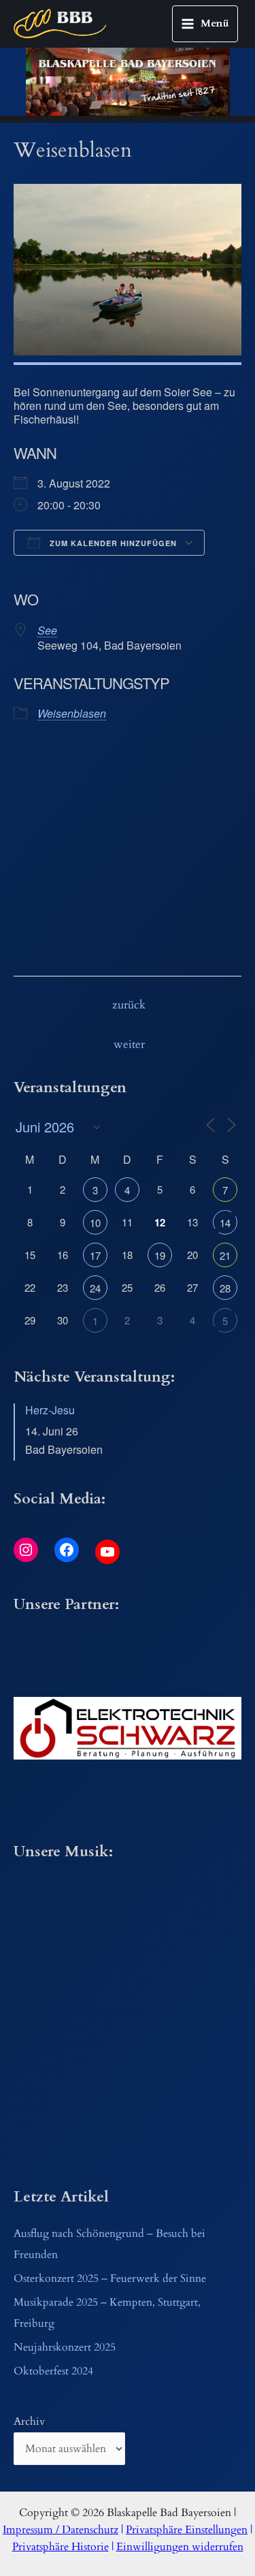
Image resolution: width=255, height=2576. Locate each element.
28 (225, 1288)
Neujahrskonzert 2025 (65, 2348)
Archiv (29, 2422)
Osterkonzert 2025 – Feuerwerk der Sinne (110, 2279)
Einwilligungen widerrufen (180, 2547)
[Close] (139, 814)
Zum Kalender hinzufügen (112, 543)
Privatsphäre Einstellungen (187, 2530)
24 (95, 1288)
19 (160, 1255)
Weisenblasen (72, 713)
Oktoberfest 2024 (53, 2371)
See (47, 630)
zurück (129, 1005)
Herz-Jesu (50, 1410)
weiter (129, 1045)
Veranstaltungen (82, 854)
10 (95, 1223)
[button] (128, 1728)
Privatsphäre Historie (61, 2547)
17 (95, 1255)
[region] (128, 82)
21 (225, 1255)
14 (225, 1223)
